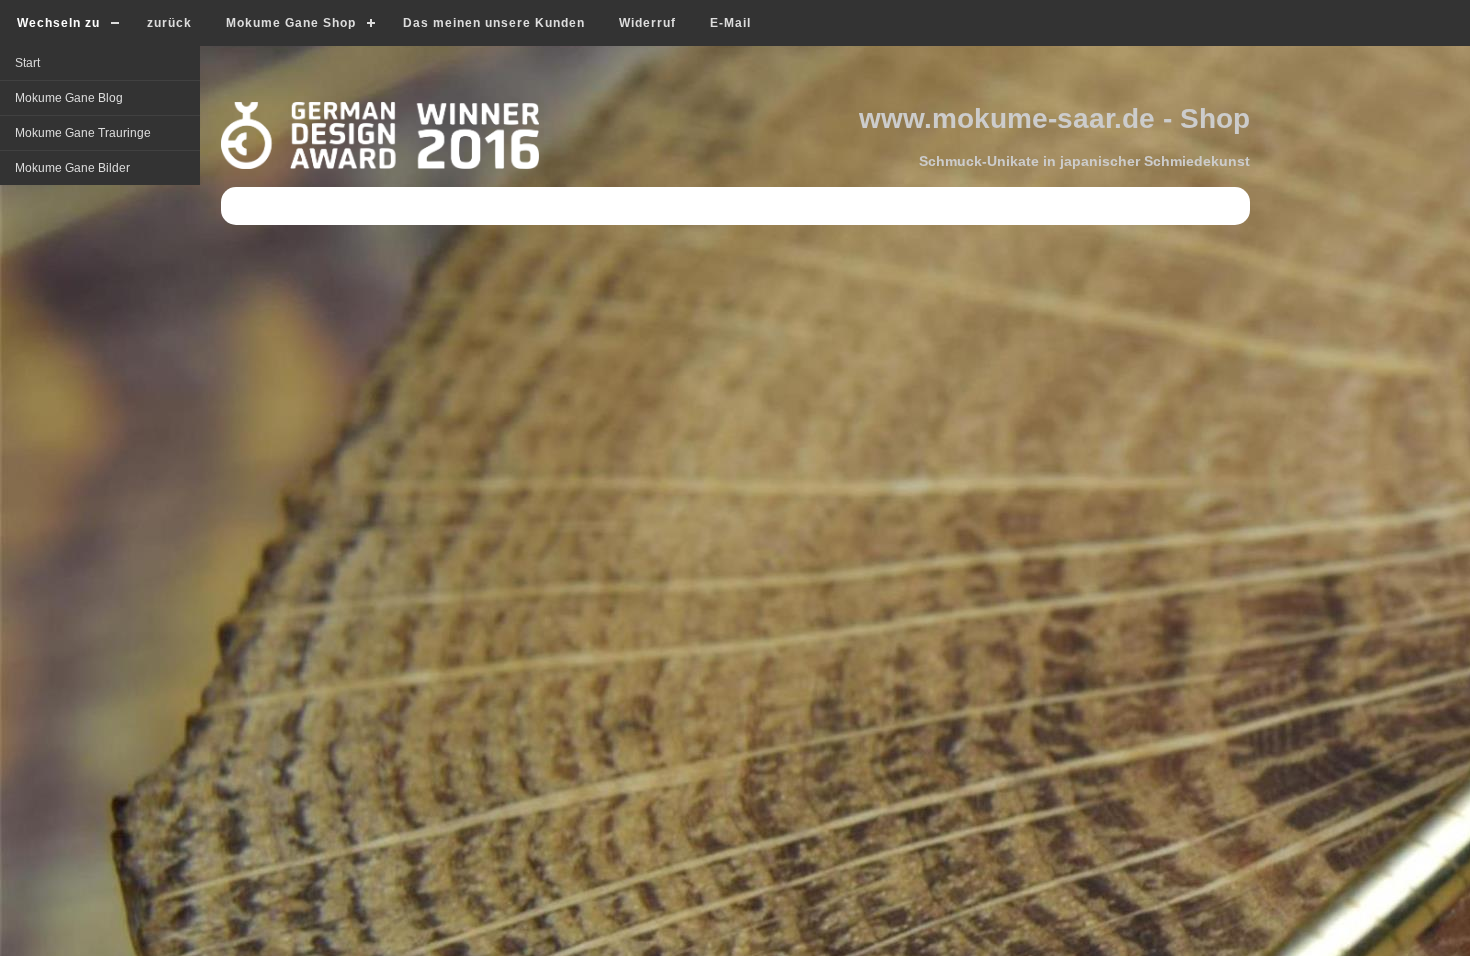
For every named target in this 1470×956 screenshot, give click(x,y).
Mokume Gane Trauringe (83, 133)
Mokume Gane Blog (69, 98)
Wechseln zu (58, 23)
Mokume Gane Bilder (72, 168)
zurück (169, 23)
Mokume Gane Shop (291, 23)
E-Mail (730, 23)
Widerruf (647, 23)
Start (27, 63)
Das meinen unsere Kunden (494, 23)
